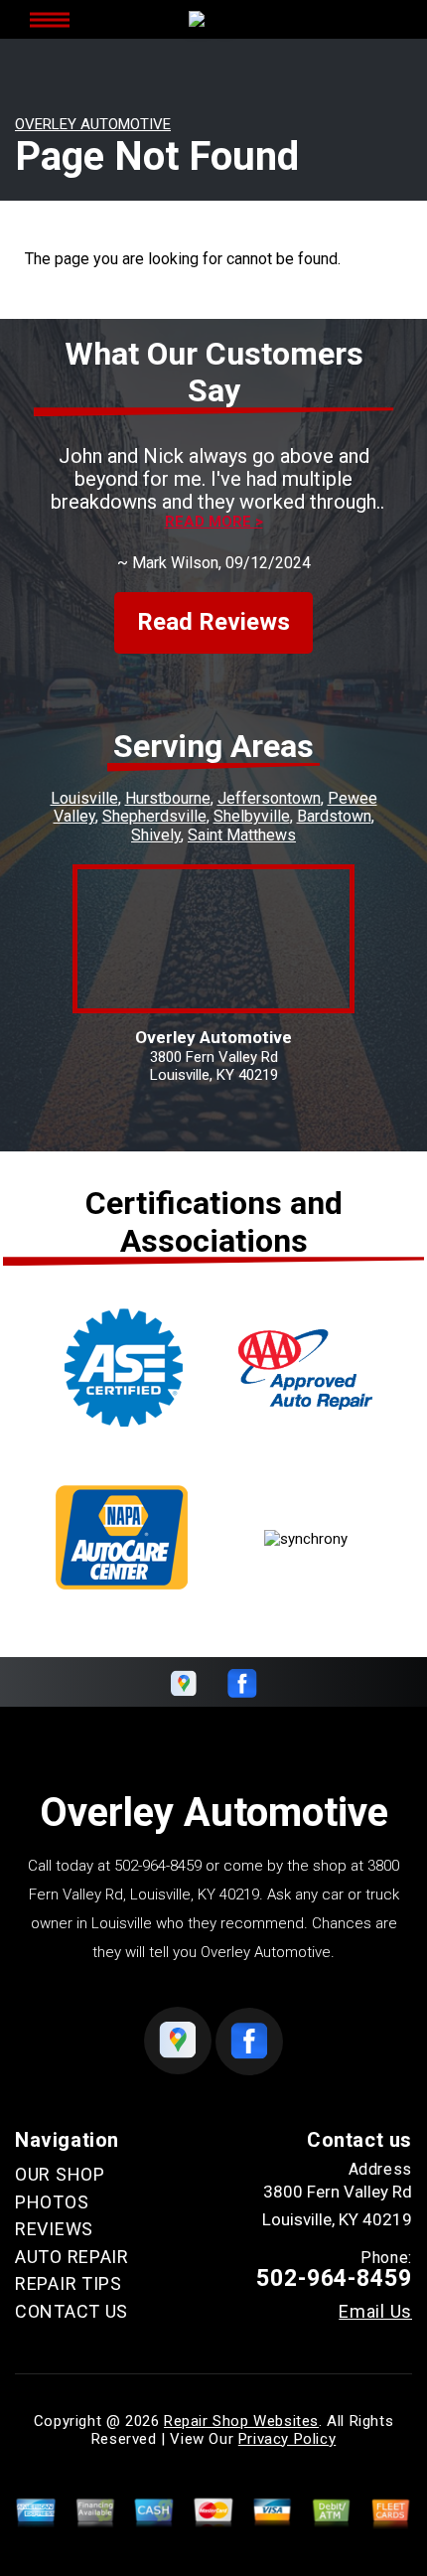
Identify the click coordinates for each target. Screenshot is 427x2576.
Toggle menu (50, 19)
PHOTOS (52, 2202)
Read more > (214, 522)
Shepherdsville (154, 816)
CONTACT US (71, 2311)
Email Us (375, 2312)
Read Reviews (213, 622)
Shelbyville (252, 816)
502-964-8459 (158, 1866)
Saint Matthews (242, 835)
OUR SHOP (60, 2174)
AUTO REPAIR (72, 2257)
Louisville (84, 798)
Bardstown (334, 816)
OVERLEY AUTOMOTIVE (93, 124)
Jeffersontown (269, 798)
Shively (156, 835)
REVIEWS (54, 2229)
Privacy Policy (287, 2439)
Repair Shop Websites (241, 2421)
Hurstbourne (168, 798)
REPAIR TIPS (69, 2283)
